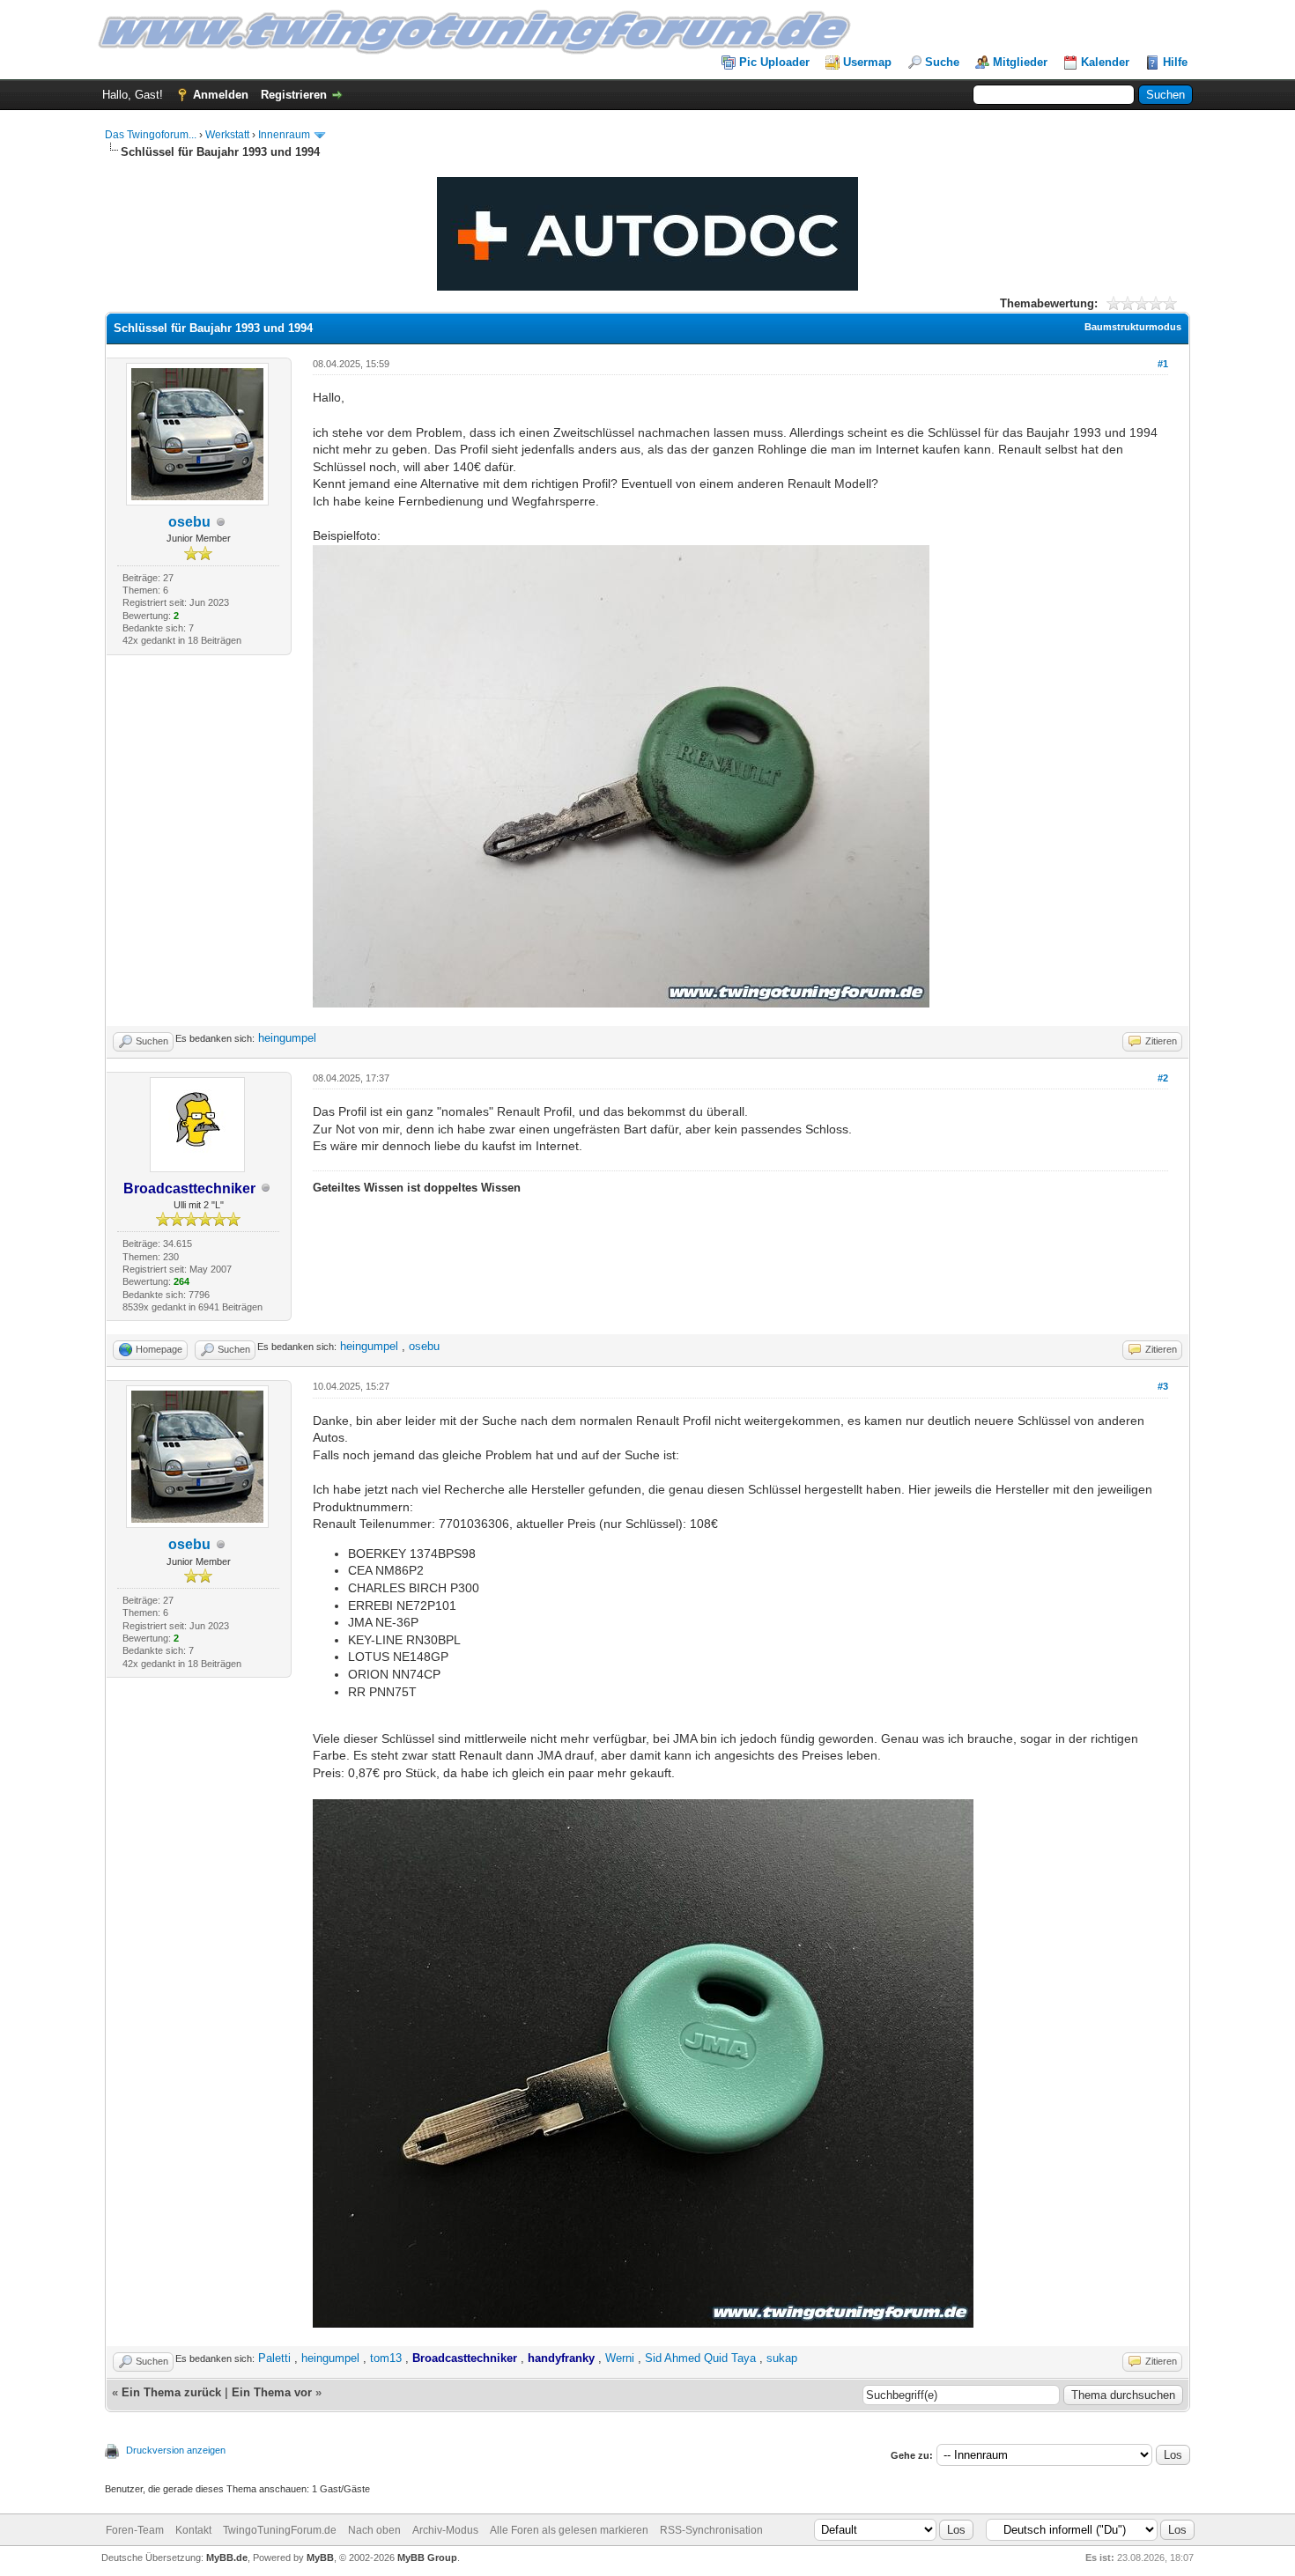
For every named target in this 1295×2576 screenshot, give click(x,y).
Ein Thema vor (272, 2392)
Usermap (867, 62)
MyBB (320, 2558)
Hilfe (1175, 62)
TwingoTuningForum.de (280, 2530)
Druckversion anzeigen (176, 2450)
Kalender (1105, 62)
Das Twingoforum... (151, 135)
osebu (189, 522)
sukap (782, 2358)
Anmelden (221, 95)
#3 (1163, 1386)
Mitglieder (1020, 62)
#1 (1163, 364)
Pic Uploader (774, 62)
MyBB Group (427, 2558)
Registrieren (294, 95)
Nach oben (374, 2530)
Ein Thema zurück (171, 2392)
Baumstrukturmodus (1133, 327)
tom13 (386, 2358)
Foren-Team (135, 2530)
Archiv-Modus (445, 2530)
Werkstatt (227, 135)
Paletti (274, 2358)
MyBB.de (227, 2558)
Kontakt (193, 2530)
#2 (1163, 1078)
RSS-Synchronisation (711, 2530)
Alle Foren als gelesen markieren (569, 2530)
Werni (620, 2358)
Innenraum (284, 135)
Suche (942, 62)
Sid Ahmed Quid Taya (700, 2358)
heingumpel (287, 1038)
